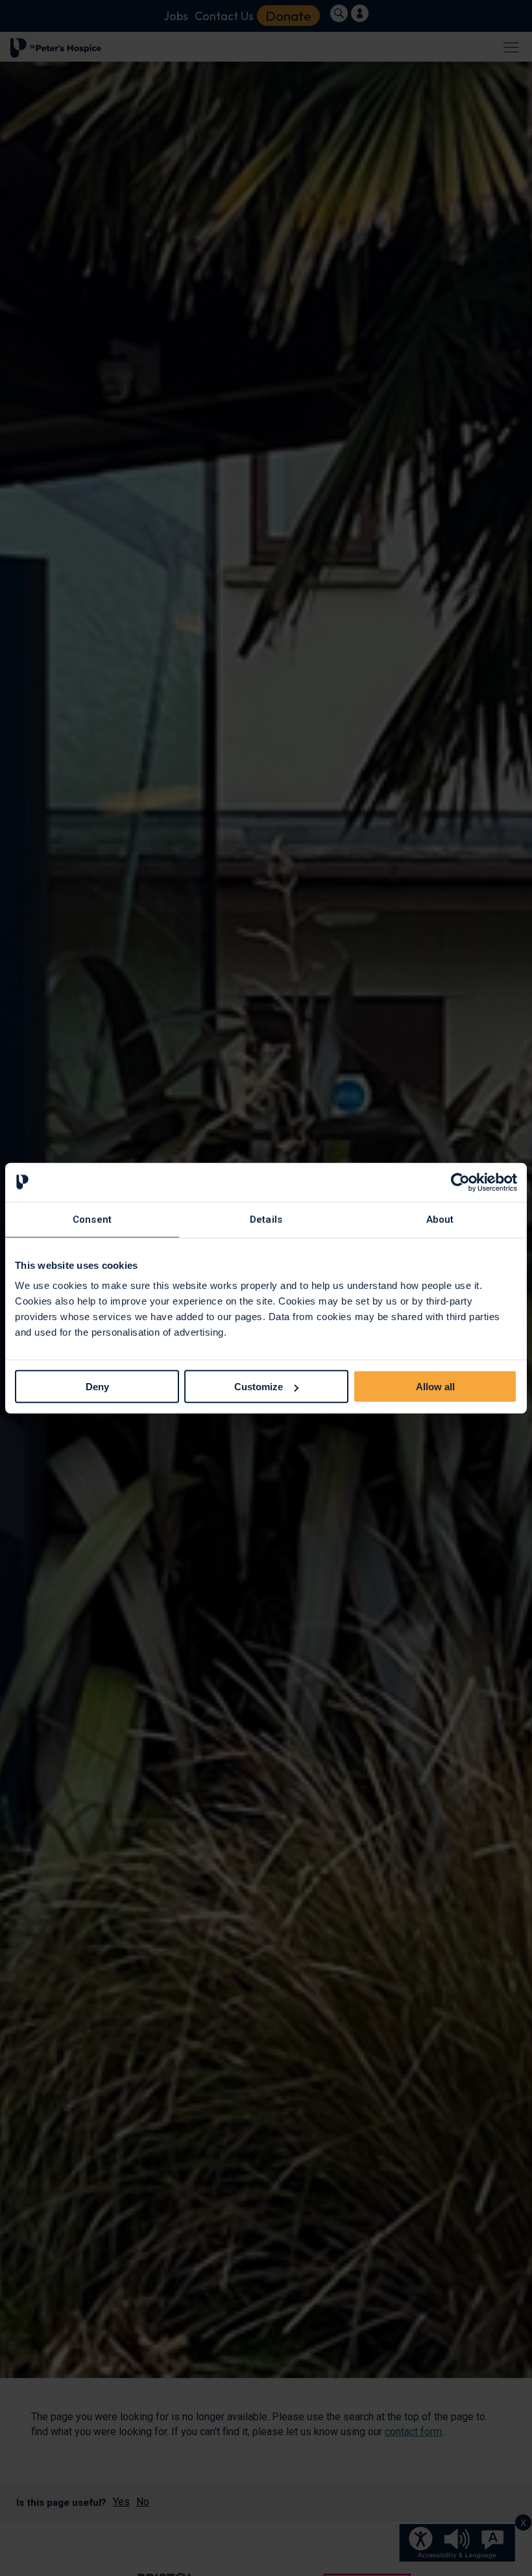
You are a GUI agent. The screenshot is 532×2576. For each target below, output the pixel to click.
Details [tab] (266, 1219)
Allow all (435, 1387)
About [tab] (440, 1219)
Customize (259, 1387)
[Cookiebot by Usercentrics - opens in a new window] (460, 1182)
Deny (97, 1387)
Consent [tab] (92, 1219)
